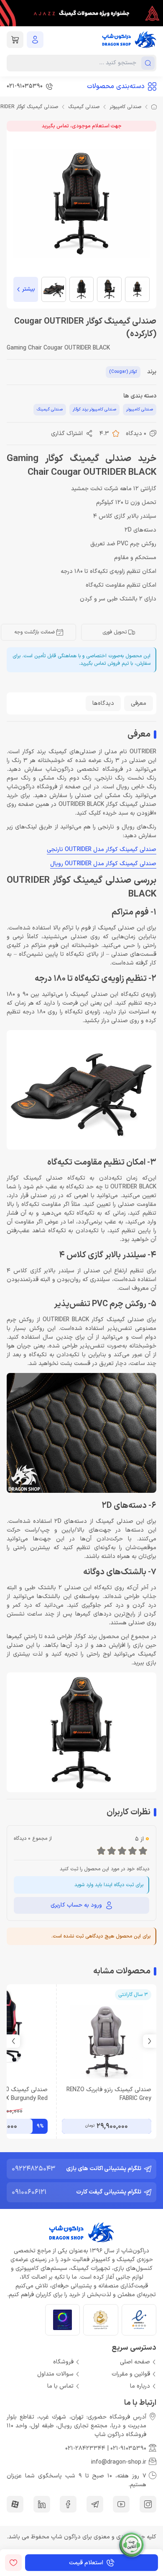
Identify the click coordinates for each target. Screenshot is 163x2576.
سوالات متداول (55, 2374)
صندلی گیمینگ (84, 107)
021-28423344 (85, 2448)
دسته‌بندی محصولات (116, 86)
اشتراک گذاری (67, 434)
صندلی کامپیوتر (125, 107)
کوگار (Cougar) (123, 372)
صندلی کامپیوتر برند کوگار (94, 409)
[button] (13, 2041)
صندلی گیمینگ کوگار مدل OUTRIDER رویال (103, 864)
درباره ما (140, 2386)
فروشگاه (63, 2362)
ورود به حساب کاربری (76, 1905)
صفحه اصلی (135, 2362)
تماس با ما (60, 2386)
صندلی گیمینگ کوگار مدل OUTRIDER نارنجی (102, 850)
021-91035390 (128, 2448)
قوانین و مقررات (131, 2374)
